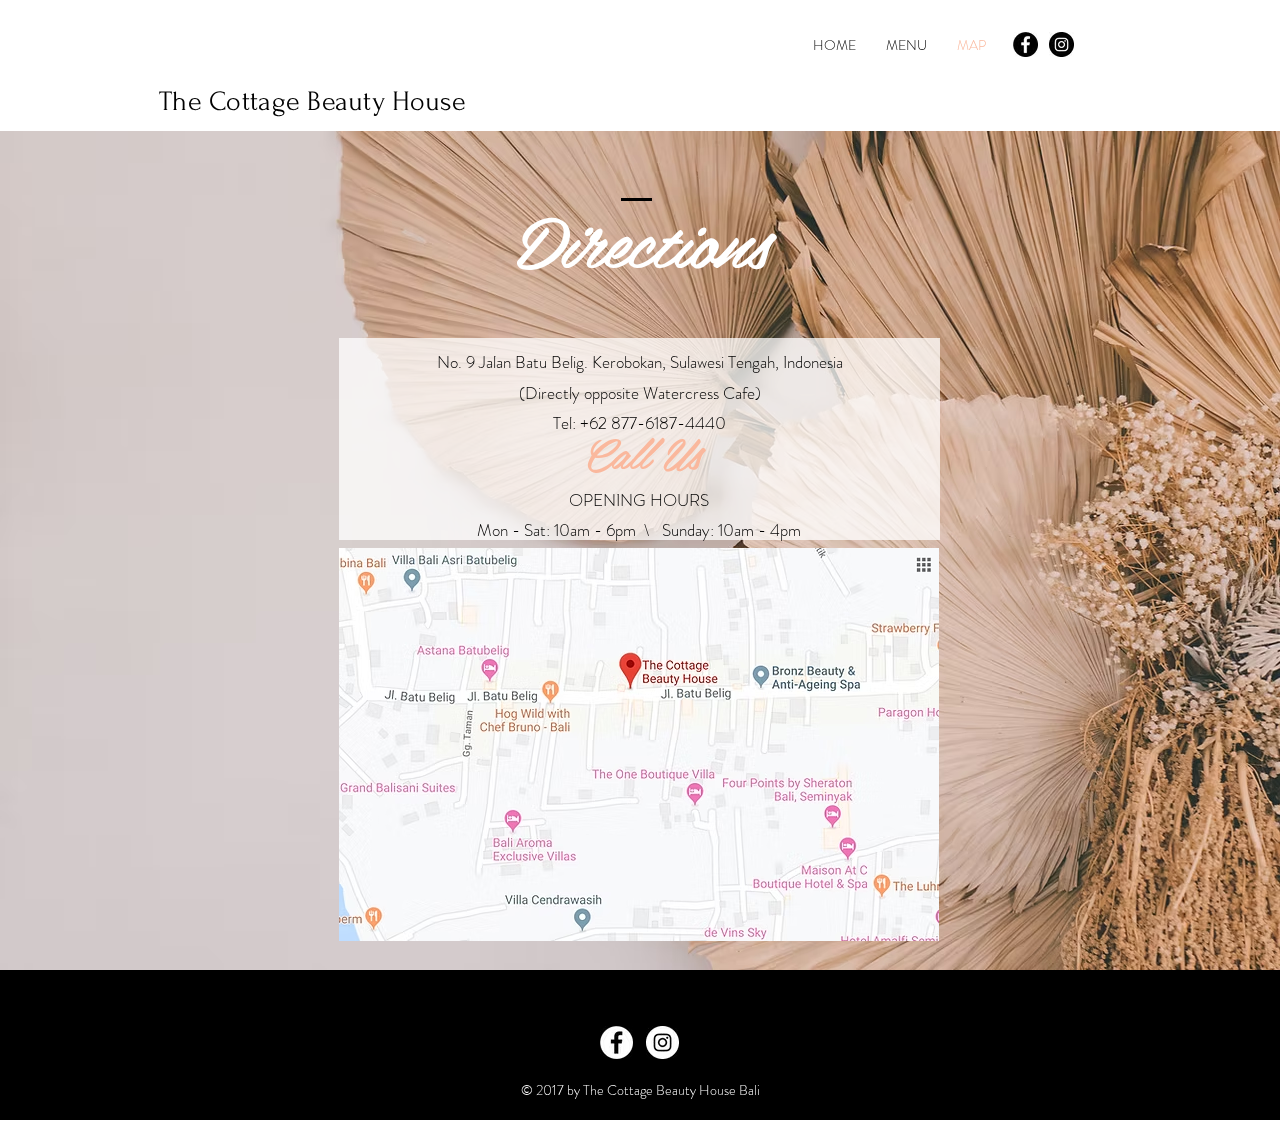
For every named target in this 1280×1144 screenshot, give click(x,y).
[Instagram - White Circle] (662, 1042)
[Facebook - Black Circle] (1025, 44)
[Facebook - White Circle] (616, 1042)
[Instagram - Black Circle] (1061, 44)
